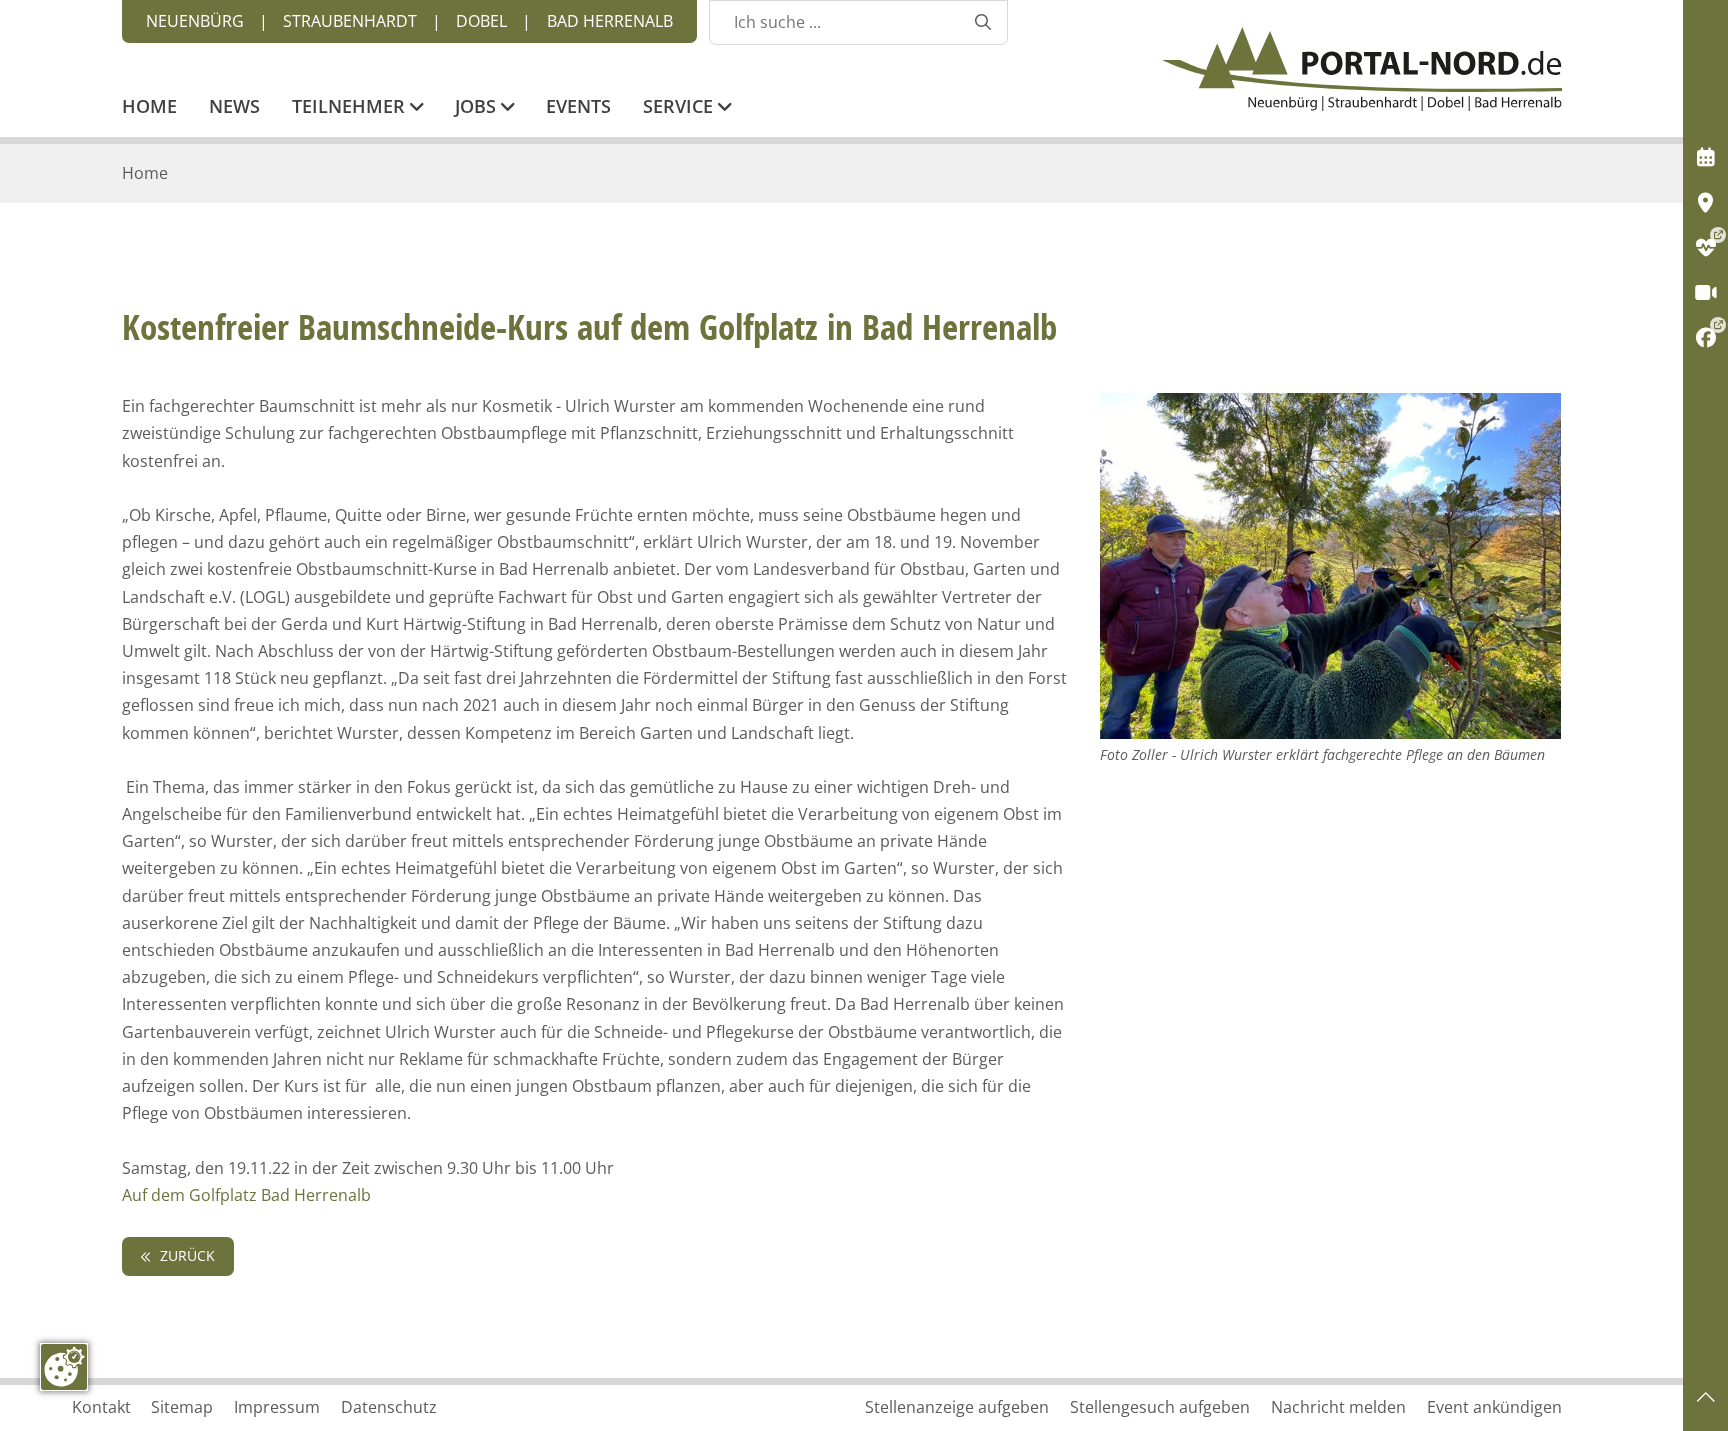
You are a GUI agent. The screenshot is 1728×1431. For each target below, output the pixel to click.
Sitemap (182, 1407)
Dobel (481, 21)
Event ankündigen (1494, 1407)
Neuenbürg (195, 21)
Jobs (478, 108)
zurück (185, 1255)
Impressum (277, 1407)
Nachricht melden (1338, 1407)
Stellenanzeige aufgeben (957, 1407)
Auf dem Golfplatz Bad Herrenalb (246, 1195)
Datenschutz (389, 1407)
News (234, 108)
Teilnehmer (351, 108)
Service (680, 108)
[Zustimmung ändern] (64, 1367)
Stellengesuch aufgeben (1160, 1407)
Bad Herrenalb (610, 21)
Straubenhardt (350, 21)
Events (578, 108)
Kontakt (101, 1407)
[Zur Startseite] (1362, 69)
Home (149, 108)
